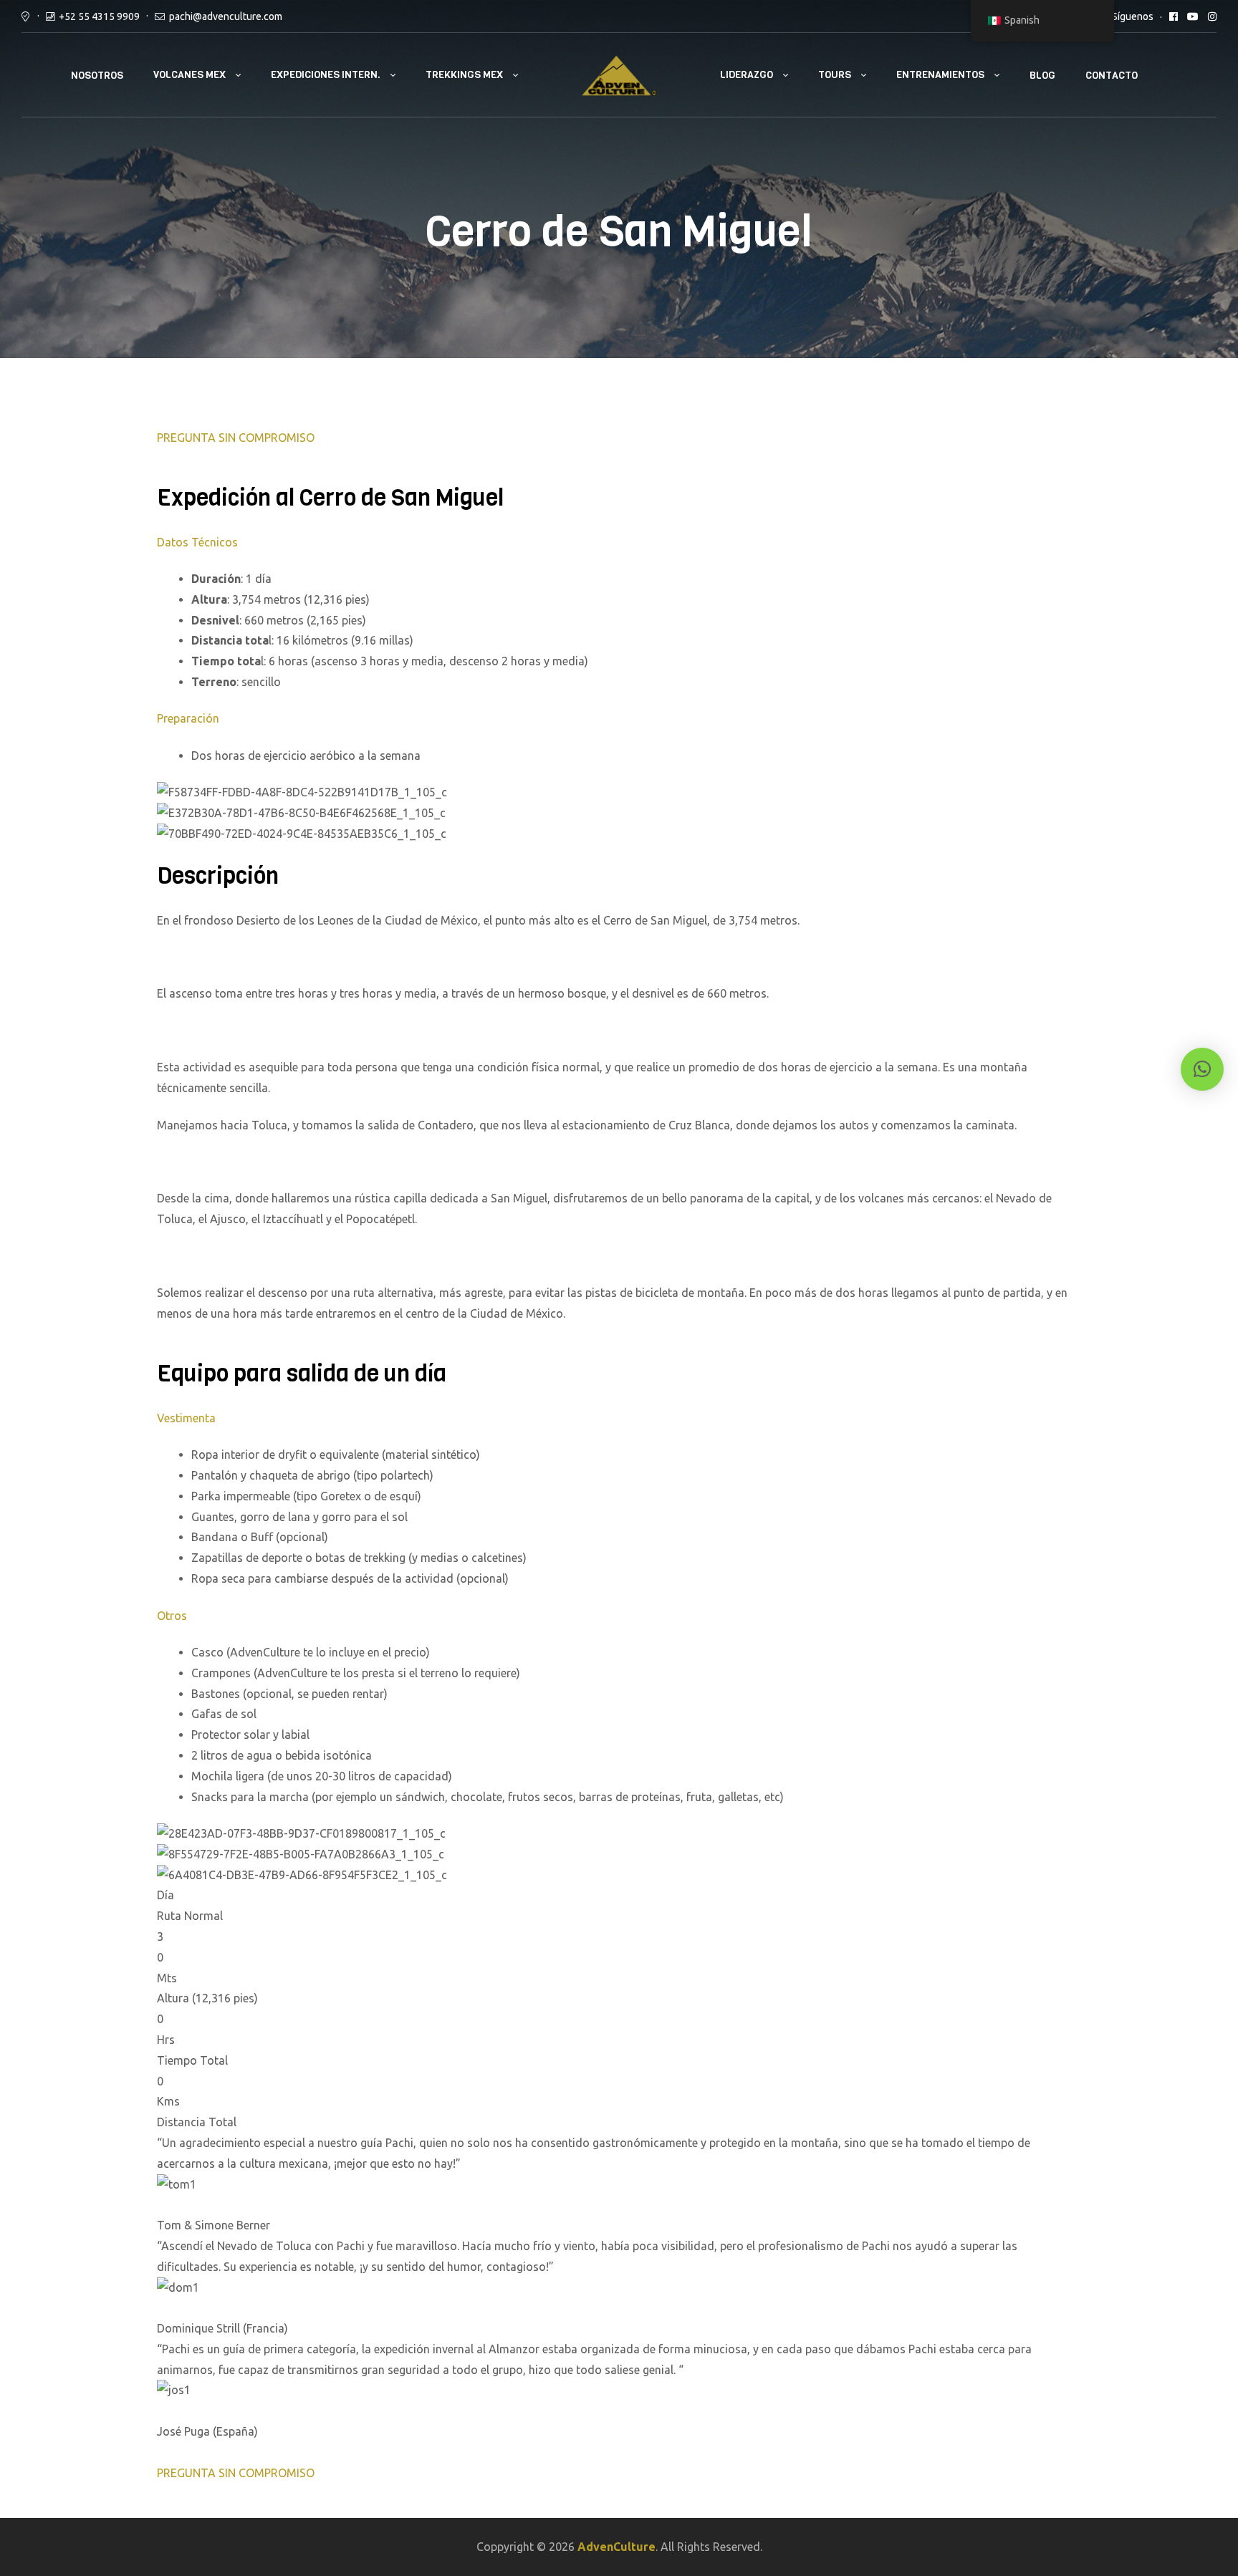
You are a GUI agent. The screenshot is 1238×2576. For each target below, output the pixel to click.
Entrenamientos (940, 75)
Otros (172, 1616)
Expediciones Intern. (326, 75)
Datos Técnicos (197, 542)
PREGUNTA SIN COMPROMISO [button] (236, 438)
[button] (1202, 1069)
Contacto (1112, 76)
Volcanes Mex (189, 75)
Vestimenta (186, 1418)
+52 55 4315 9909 (99, 16)
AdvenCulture (616, 2547)
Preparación (188, 718)
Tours (835, 75)
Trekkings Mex (464, 75)
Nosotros (97, 76)
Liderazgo (747, 75)
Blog (1042, 76)
